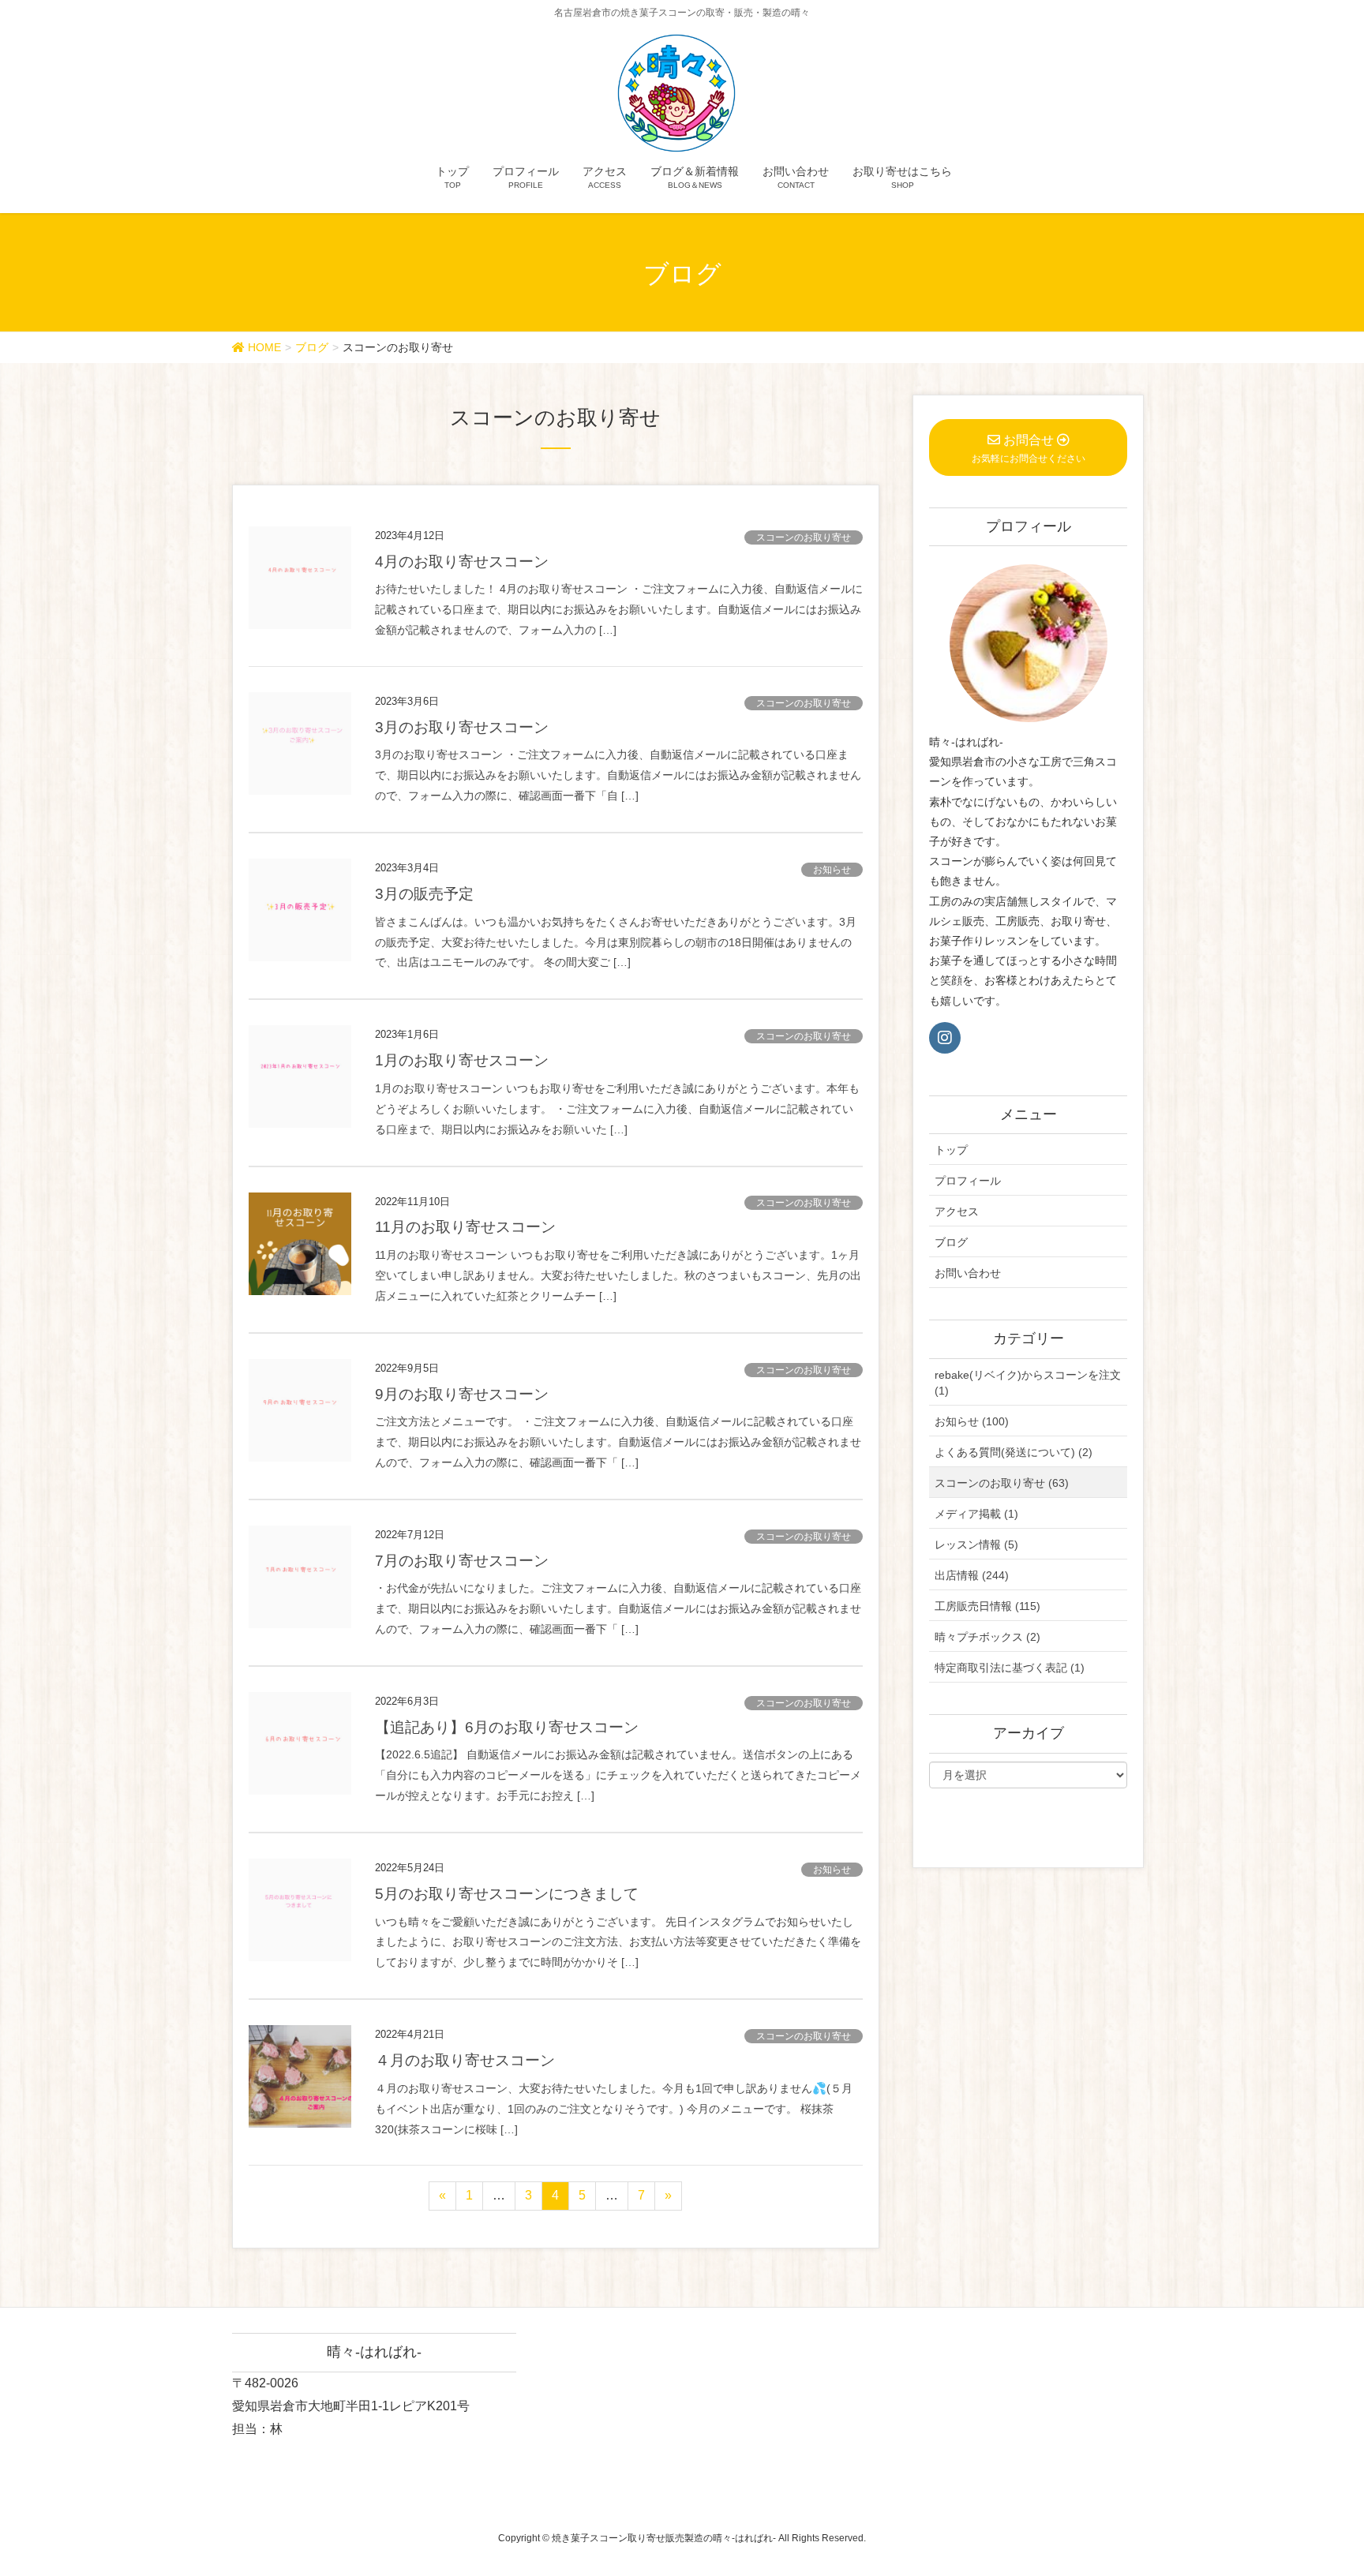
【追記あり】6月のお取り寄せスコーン (507, 1727)
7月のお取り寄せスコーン (462, 1561)
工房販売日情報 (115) (987, 1606)
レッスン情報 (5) (976, 1544)
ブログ (951, 1242)
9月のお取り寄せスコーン (462, 1394)
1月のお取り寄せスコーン (462, 1060)
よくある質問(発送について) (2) (1014, 1452)
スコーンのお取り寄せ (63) (1002, 1483)
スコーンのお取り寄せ (804, 537)
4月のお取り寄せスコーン (462, 562)
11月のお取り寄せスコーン (465, 1227)
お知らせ (832, 870)
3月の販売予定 (424, 894)
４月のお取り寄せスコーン (465, 2060)
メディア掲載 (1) (976, 1514)
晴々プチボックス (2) (987, 1637)
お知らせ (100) (972, 1421)
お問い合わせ (968, 1273)
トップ (951, 1150)
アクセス (957, 1211)
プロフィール (968, 1181)
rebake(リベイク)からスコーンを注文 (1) (1028, 1383)
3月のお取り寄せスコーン (462, 727)
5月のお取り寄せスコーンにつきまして (507, 1894)
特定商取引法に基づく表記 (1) (1010, 1668)
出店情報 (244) (972, 1575)
